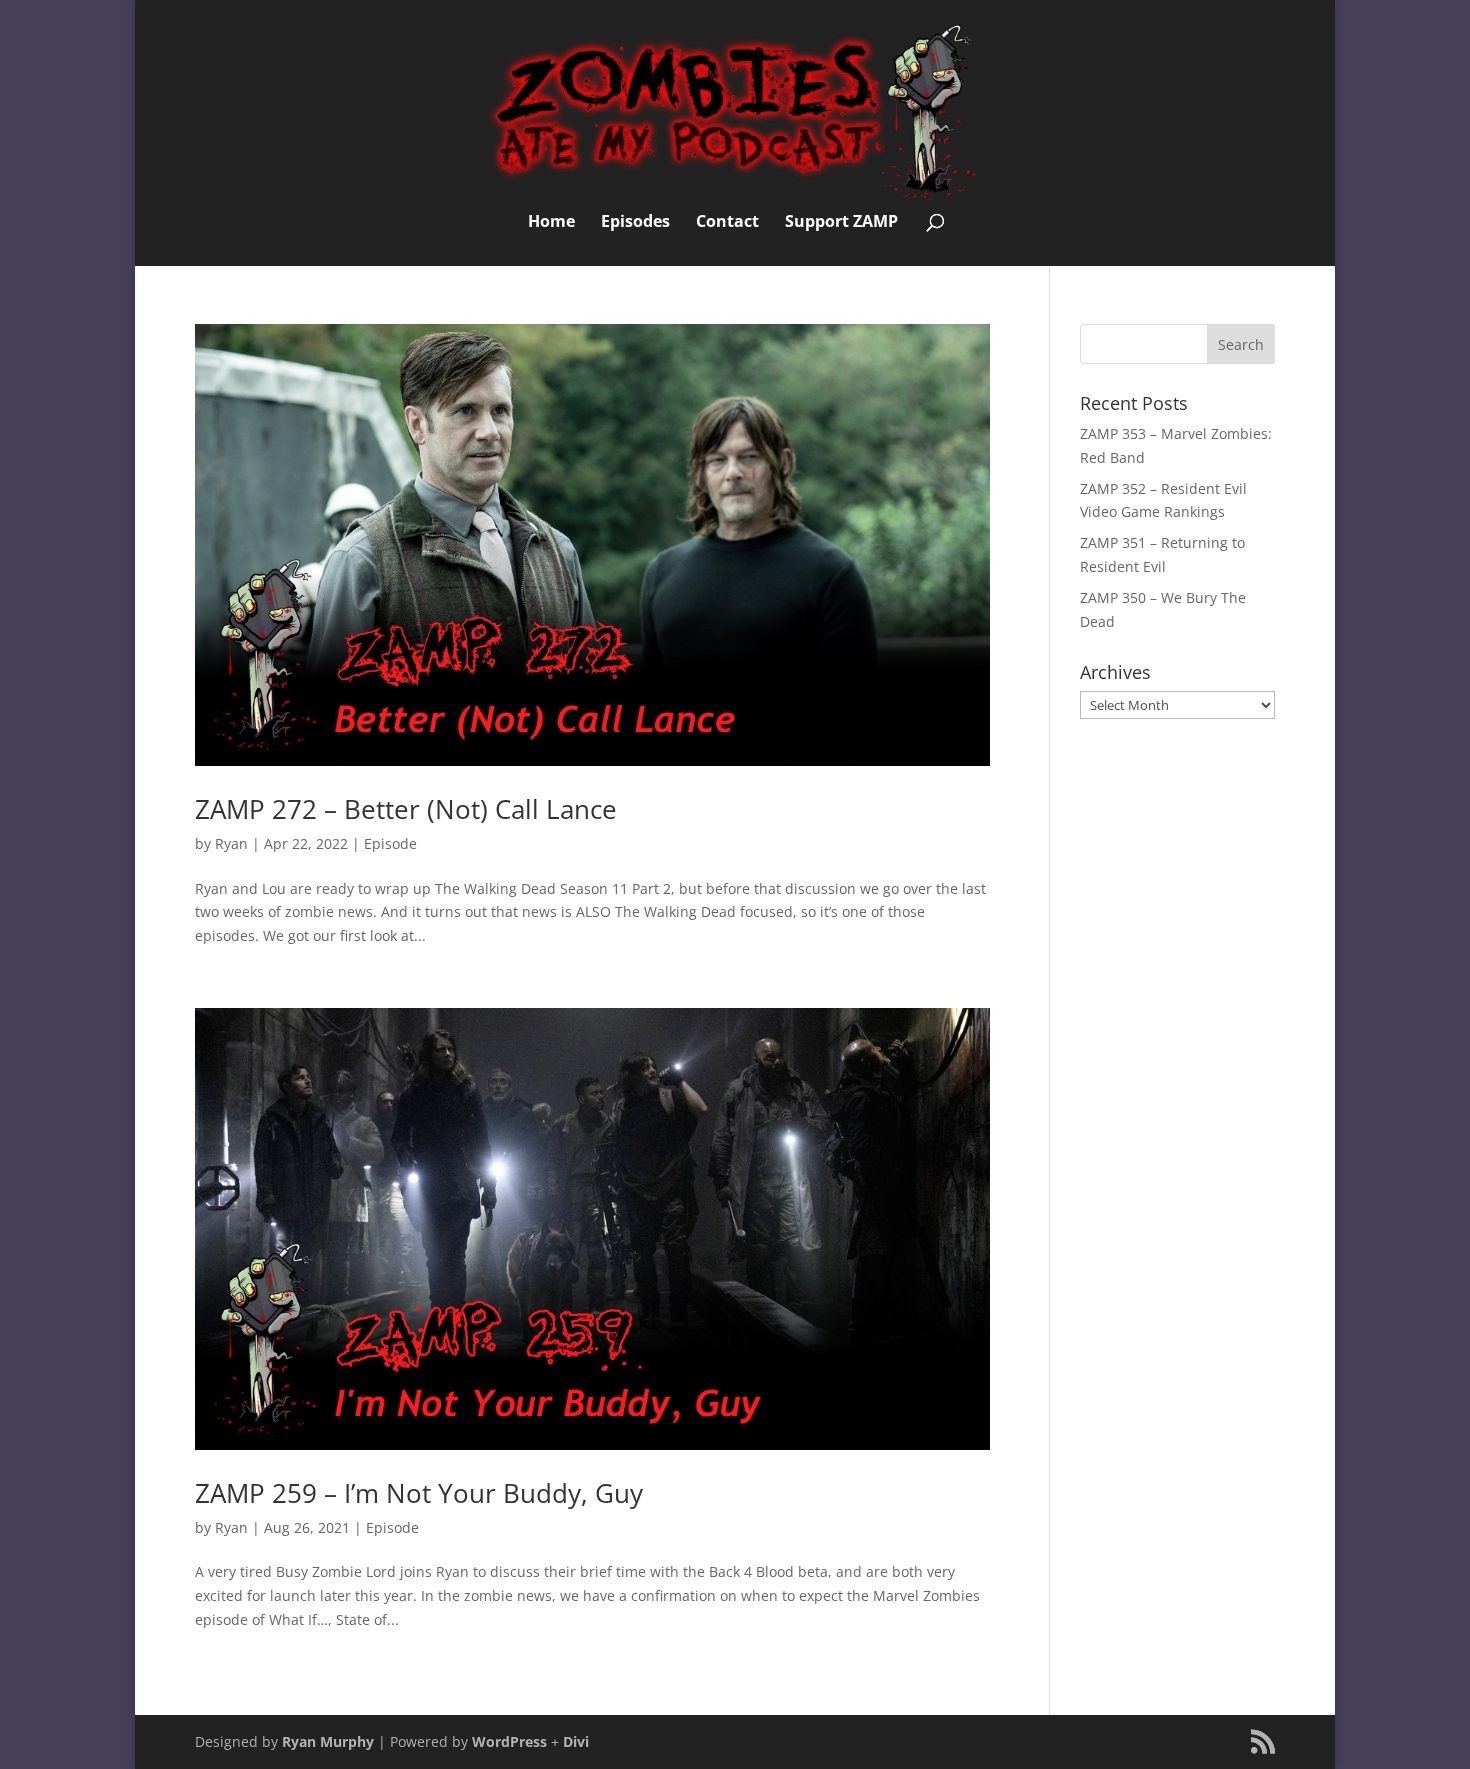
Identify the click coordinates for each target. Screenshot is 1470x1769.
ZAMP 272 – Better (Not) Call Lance (406, 809)
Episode (390, 843)
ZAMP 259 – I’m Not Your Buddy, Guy (419, 1493)
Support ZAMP (841, 223)
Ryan (231, 843)
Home (551, 223)
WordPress (509, 1741)
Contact (727, 223)
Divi (576, 1741)
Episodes (635, 223)
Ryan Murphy (328, 1741)
